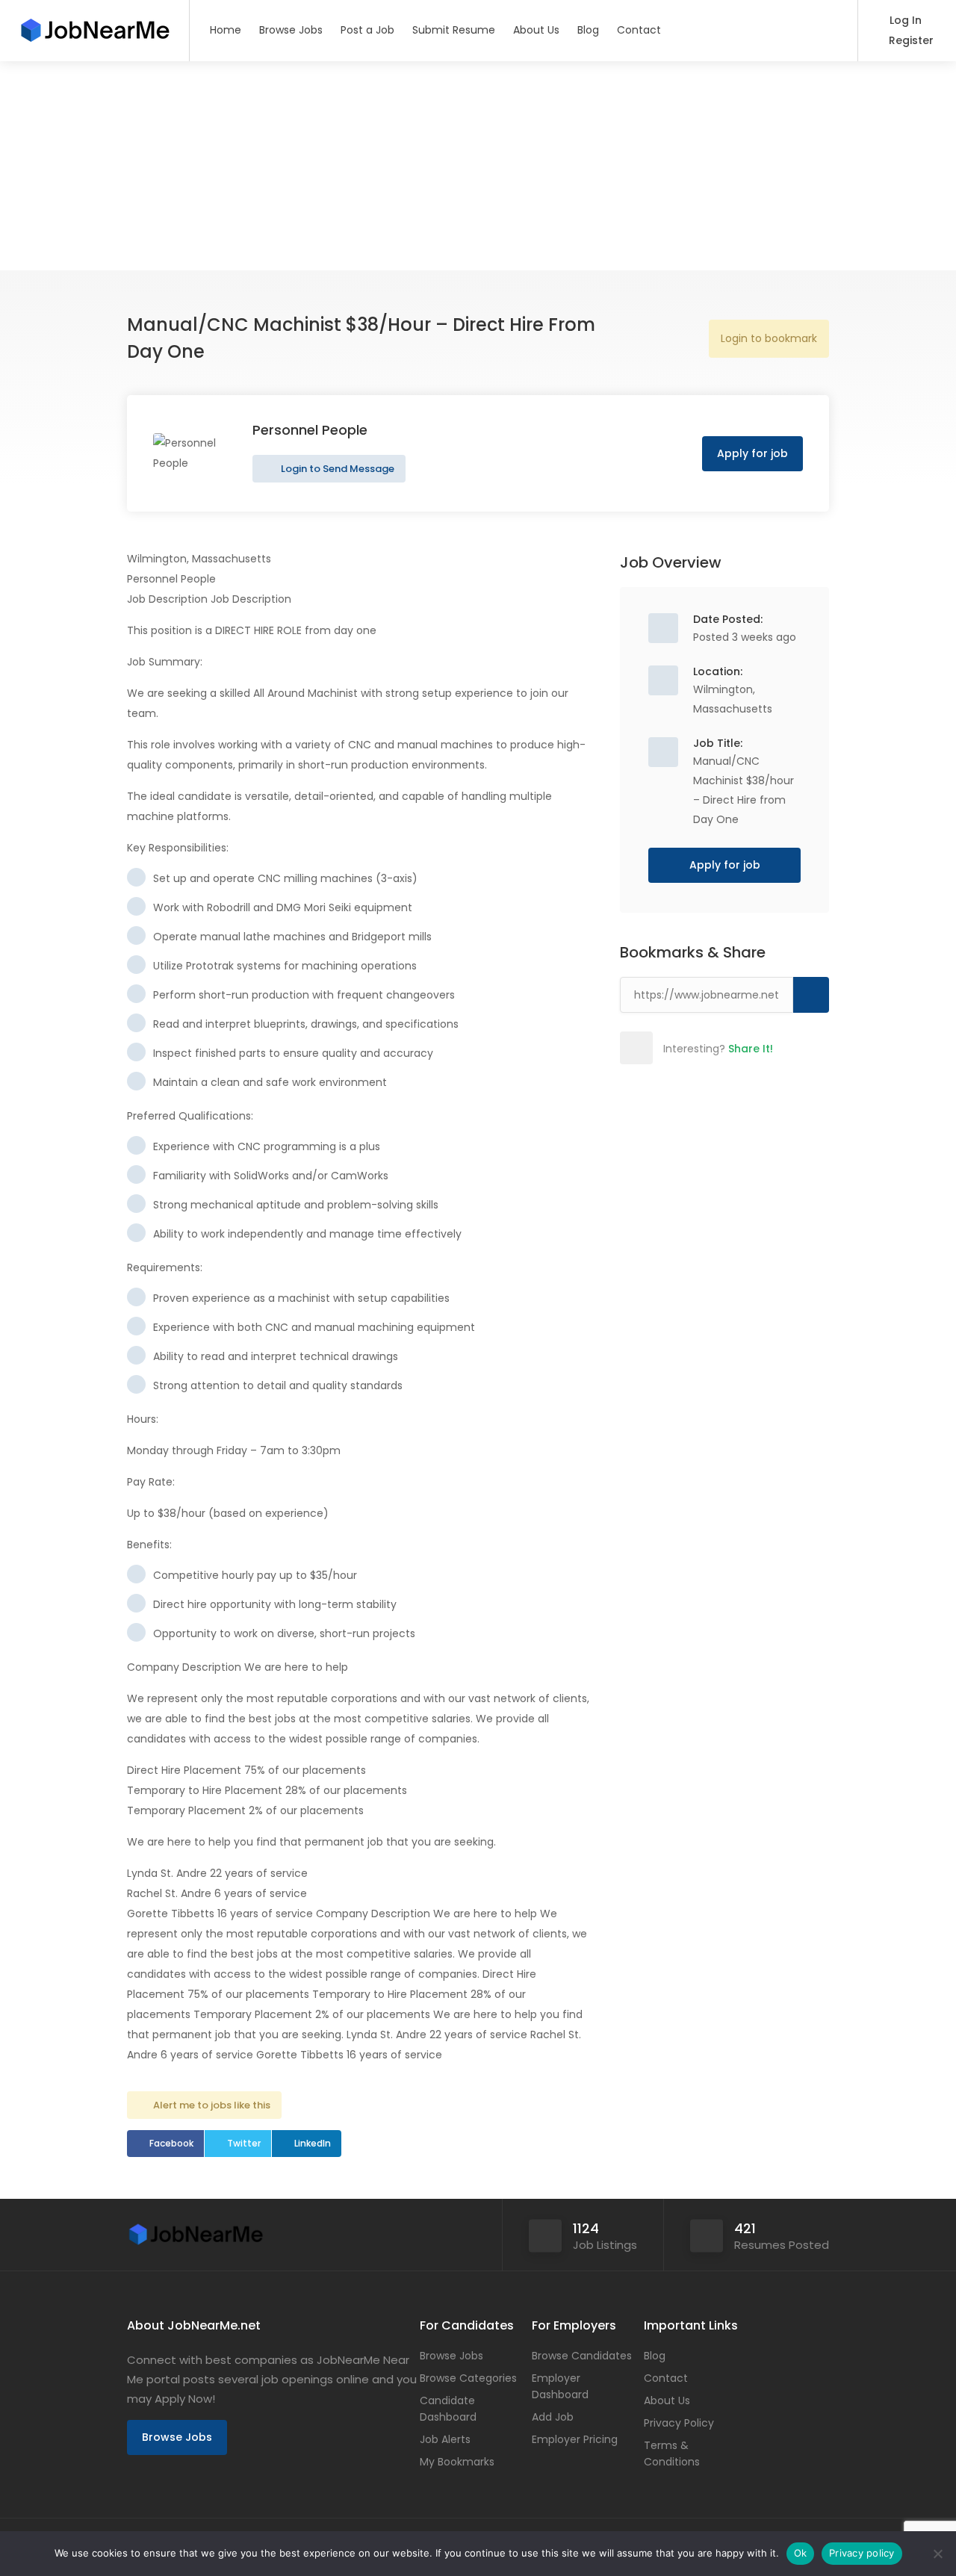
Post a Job (367, 30)
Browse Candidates (582, 2356)
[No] (937, 2554)
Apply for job (752, 453)
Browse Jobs (291, 30)
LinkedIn (313, 2143)
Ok (801, 2553)
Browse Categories (468, 2378)
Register (910, 40)
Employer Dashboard (560, 2386)
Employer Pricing (575, 2439)
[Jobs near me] (94, 26)
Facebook (171, 2143)
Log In (904, 20)
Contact (639, 30)
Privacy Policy (679, 2423)
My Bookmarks (457, 2462)
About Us (536, 30)
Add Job (553, 2417)
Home (226, 30)
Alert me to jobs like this (212, 2105)
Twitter (244, 2143)
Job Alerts (445, 2439)
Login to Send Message (336, 469)
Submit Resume (454, 30)
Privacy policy (862, 2553)
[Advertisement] (448, 166)
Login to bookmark (769, 338)
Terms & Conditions (672, 2454)
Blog (588, 30)
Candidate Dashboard (448, 2409)
